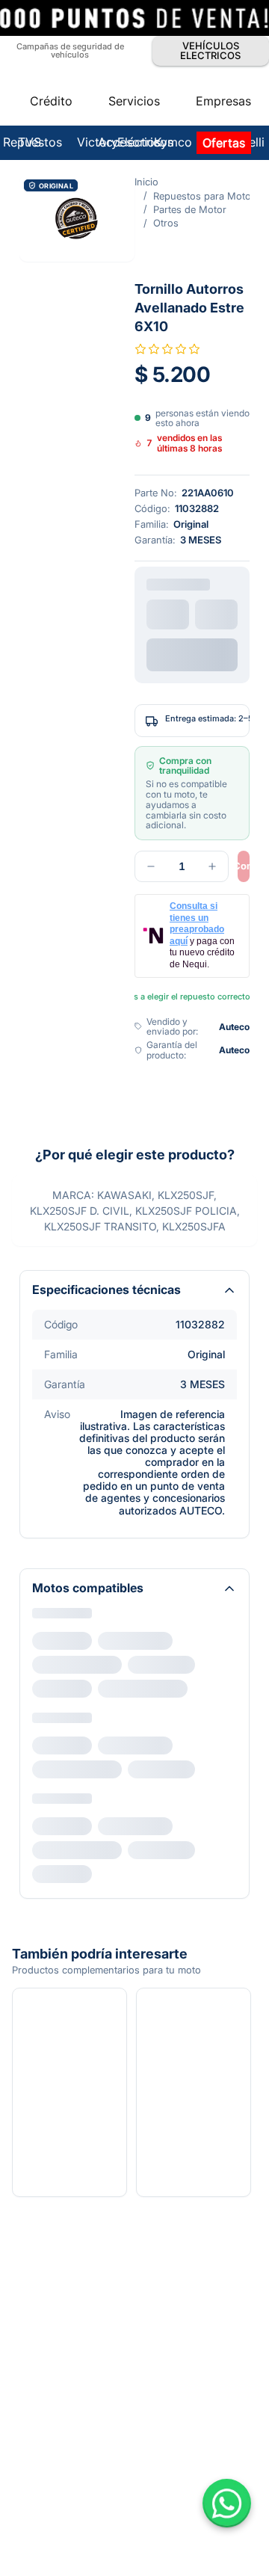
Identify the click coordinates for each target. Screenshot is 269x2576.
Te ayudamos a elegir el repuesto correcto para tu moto (137, 682)
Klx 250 (61, 1345)
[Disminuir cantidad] (36, 599)
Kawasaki (57, 1321)
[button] (134, 101)
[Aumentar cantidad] (97, 599)
